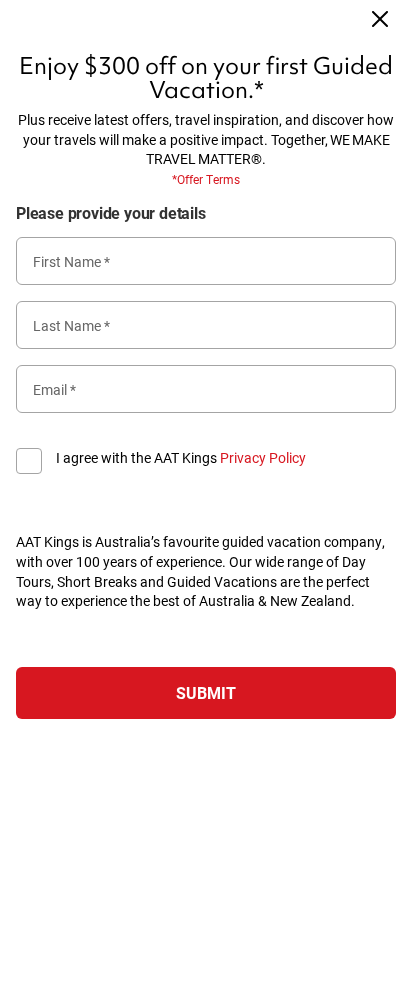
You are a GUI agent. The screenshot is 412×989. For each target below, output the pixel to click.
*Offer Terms (206, 179)
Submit (206, 692)
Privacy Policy (263, 457)
